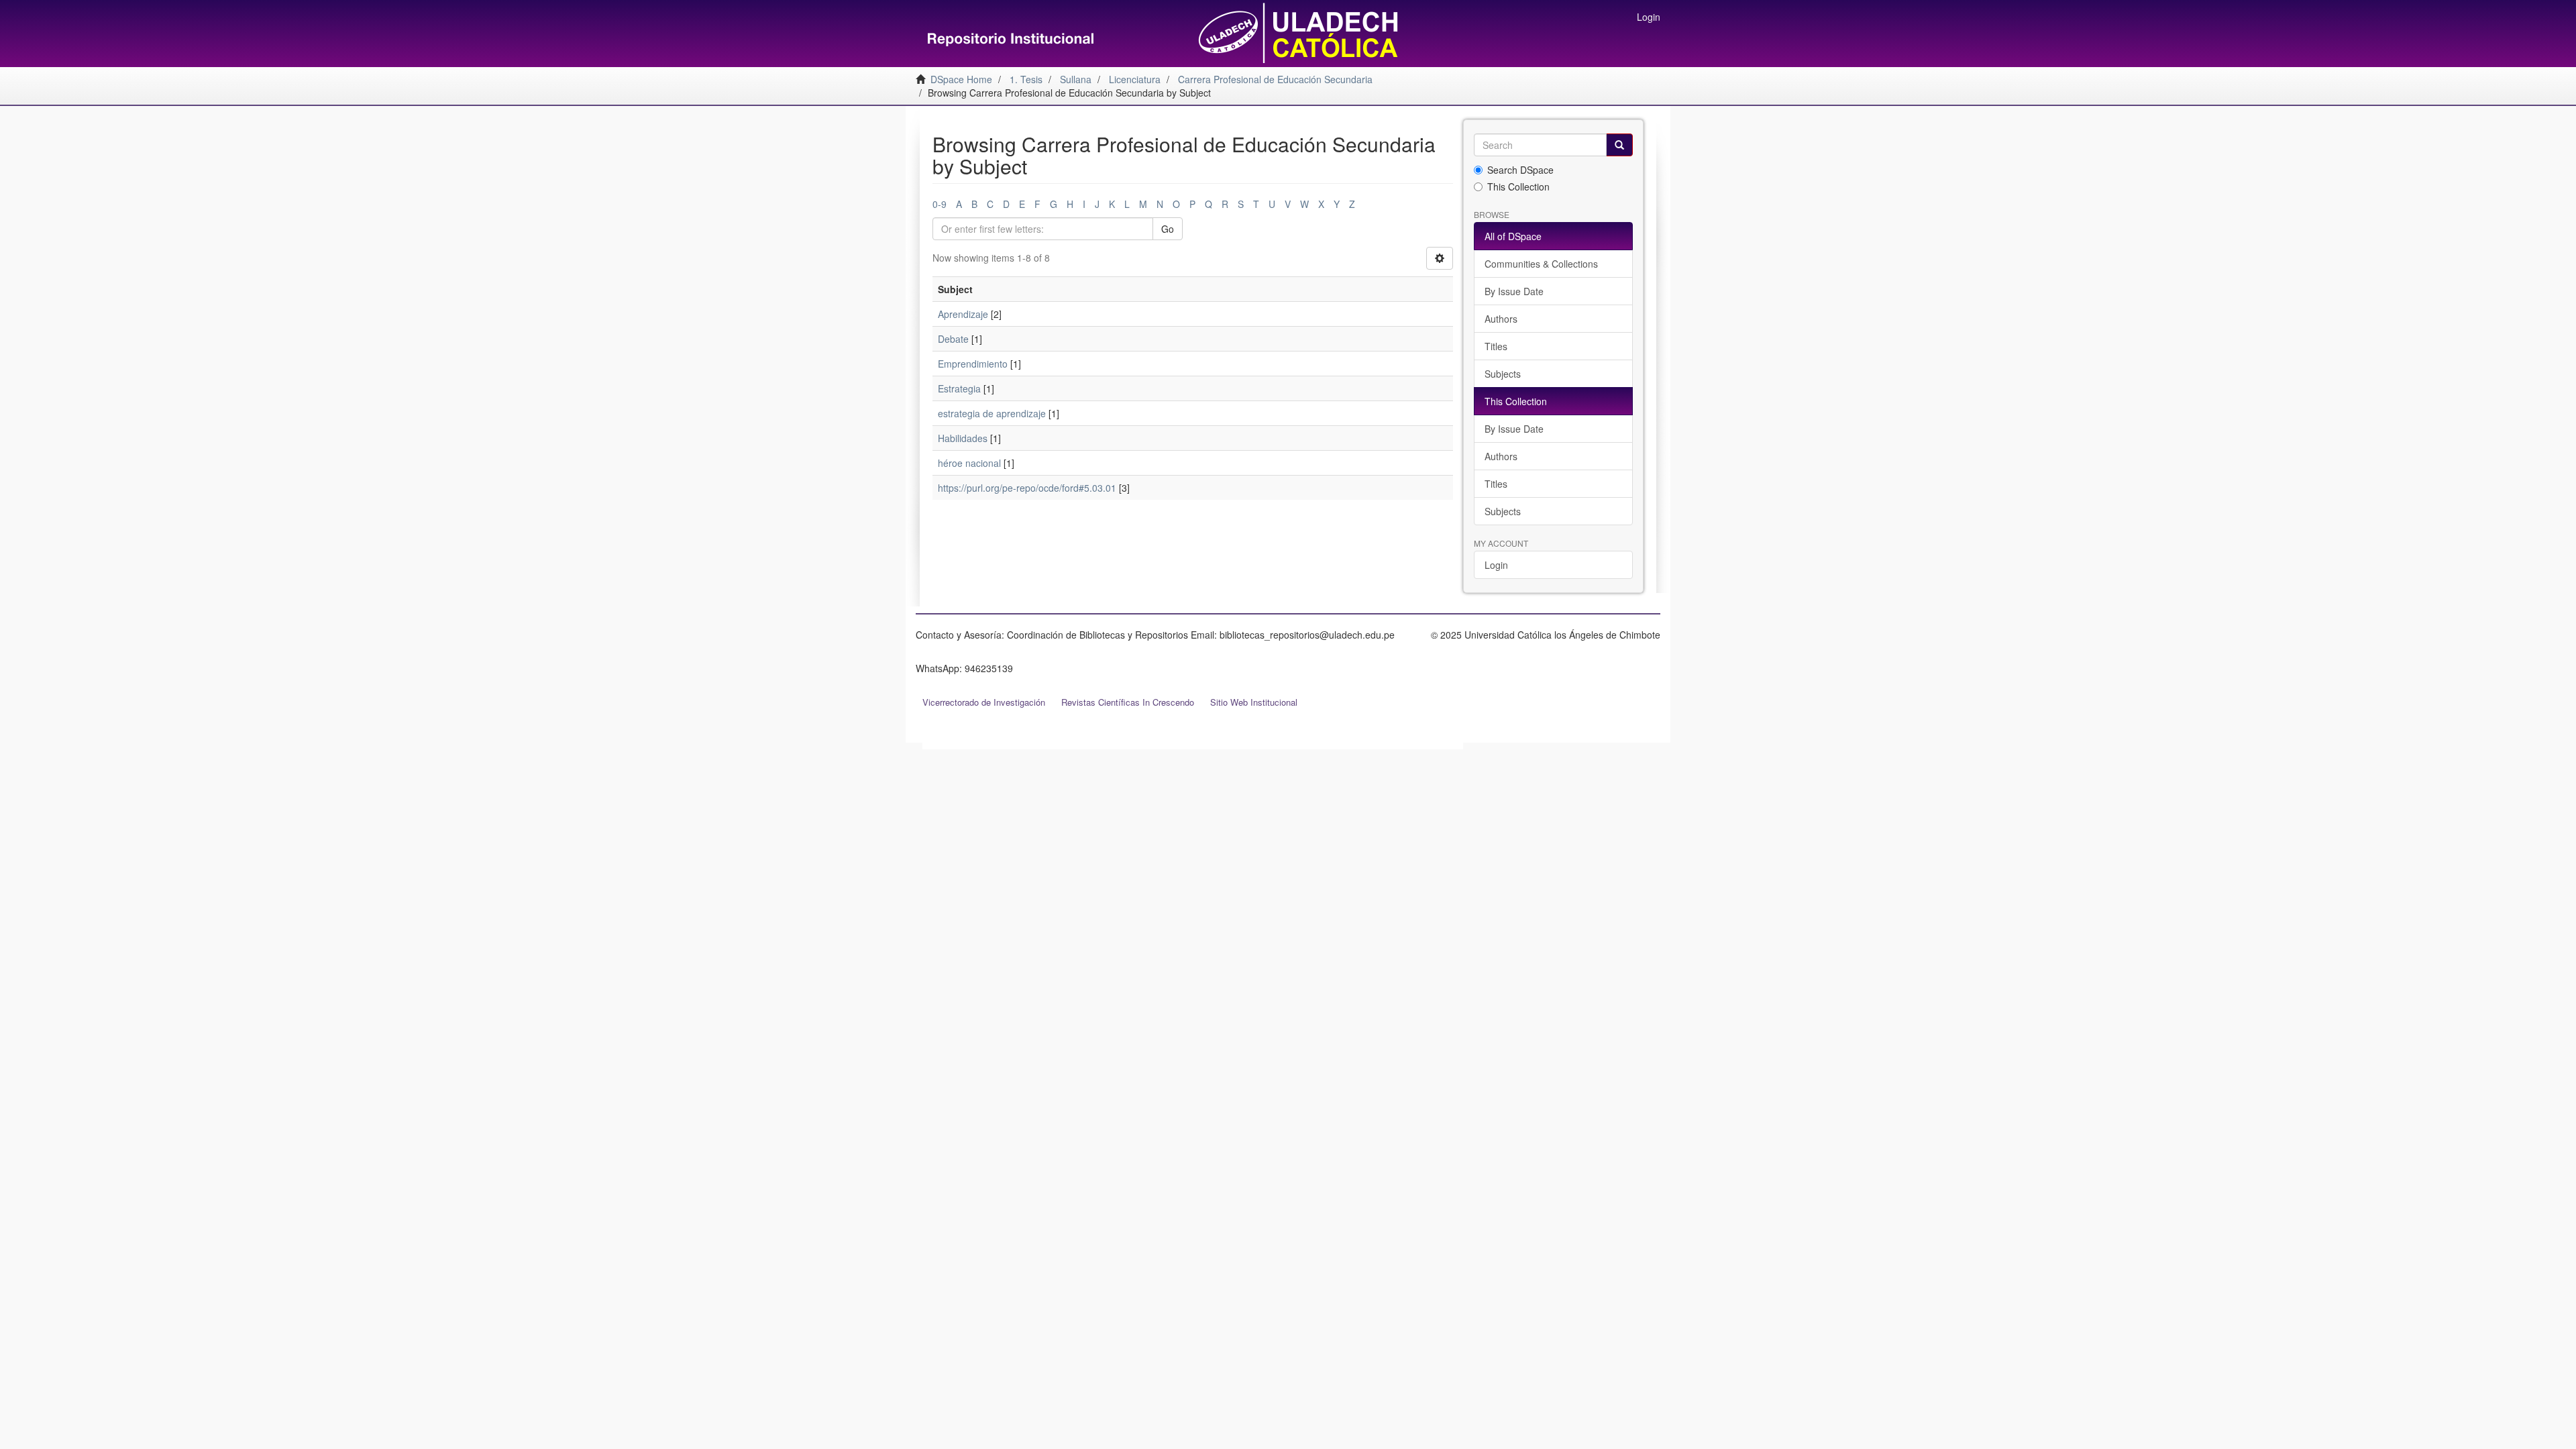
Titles (1496, 346)
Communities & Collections (1541, 264)
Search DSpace (1520, 170)
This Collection (1518, 186)
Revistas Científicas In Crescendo (1128, 702)
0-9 (940, 204)
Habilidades (963, 438)
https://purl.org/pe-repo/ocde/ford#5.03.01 (1027, 488)
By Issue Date (1514, 291)
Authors (1501, 319)
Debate (953, 339)
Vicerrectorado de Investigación (984, 702)
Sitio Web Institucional (1254, 702)
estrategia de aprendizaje (992, 413)
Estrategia (959, 388)
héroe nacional (969, 463)
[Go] (1619, 145)
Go (1168, 229)
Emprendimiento (973, 364)
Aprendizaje (963, 314)
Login (1496, 565)
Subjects (1503, 374)
